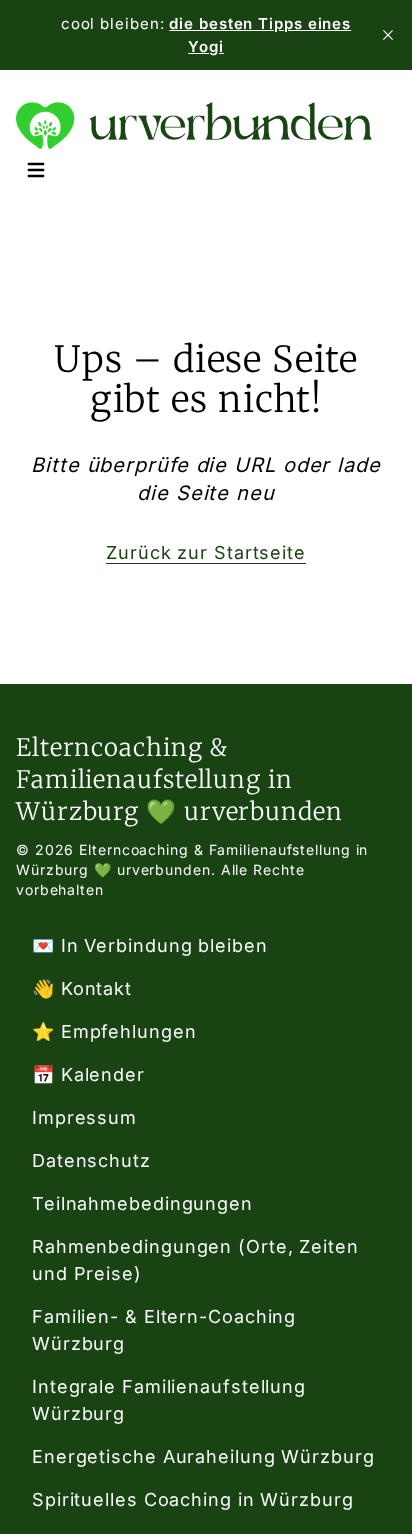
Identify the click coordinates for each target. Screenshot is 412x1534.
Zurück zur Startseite (206, 552)
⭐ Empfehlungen (114, 1031)
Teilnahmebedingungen (142, 1203)
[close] (388, 35)
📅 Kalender (88, 1074)
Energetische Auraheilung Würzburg (203, 1456)
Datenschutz (91, 1160)
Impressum (84, 1117)
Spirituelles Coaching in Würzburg (193, 1499)
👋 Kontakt (82, 988)
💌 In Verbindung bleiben (150, 945)
